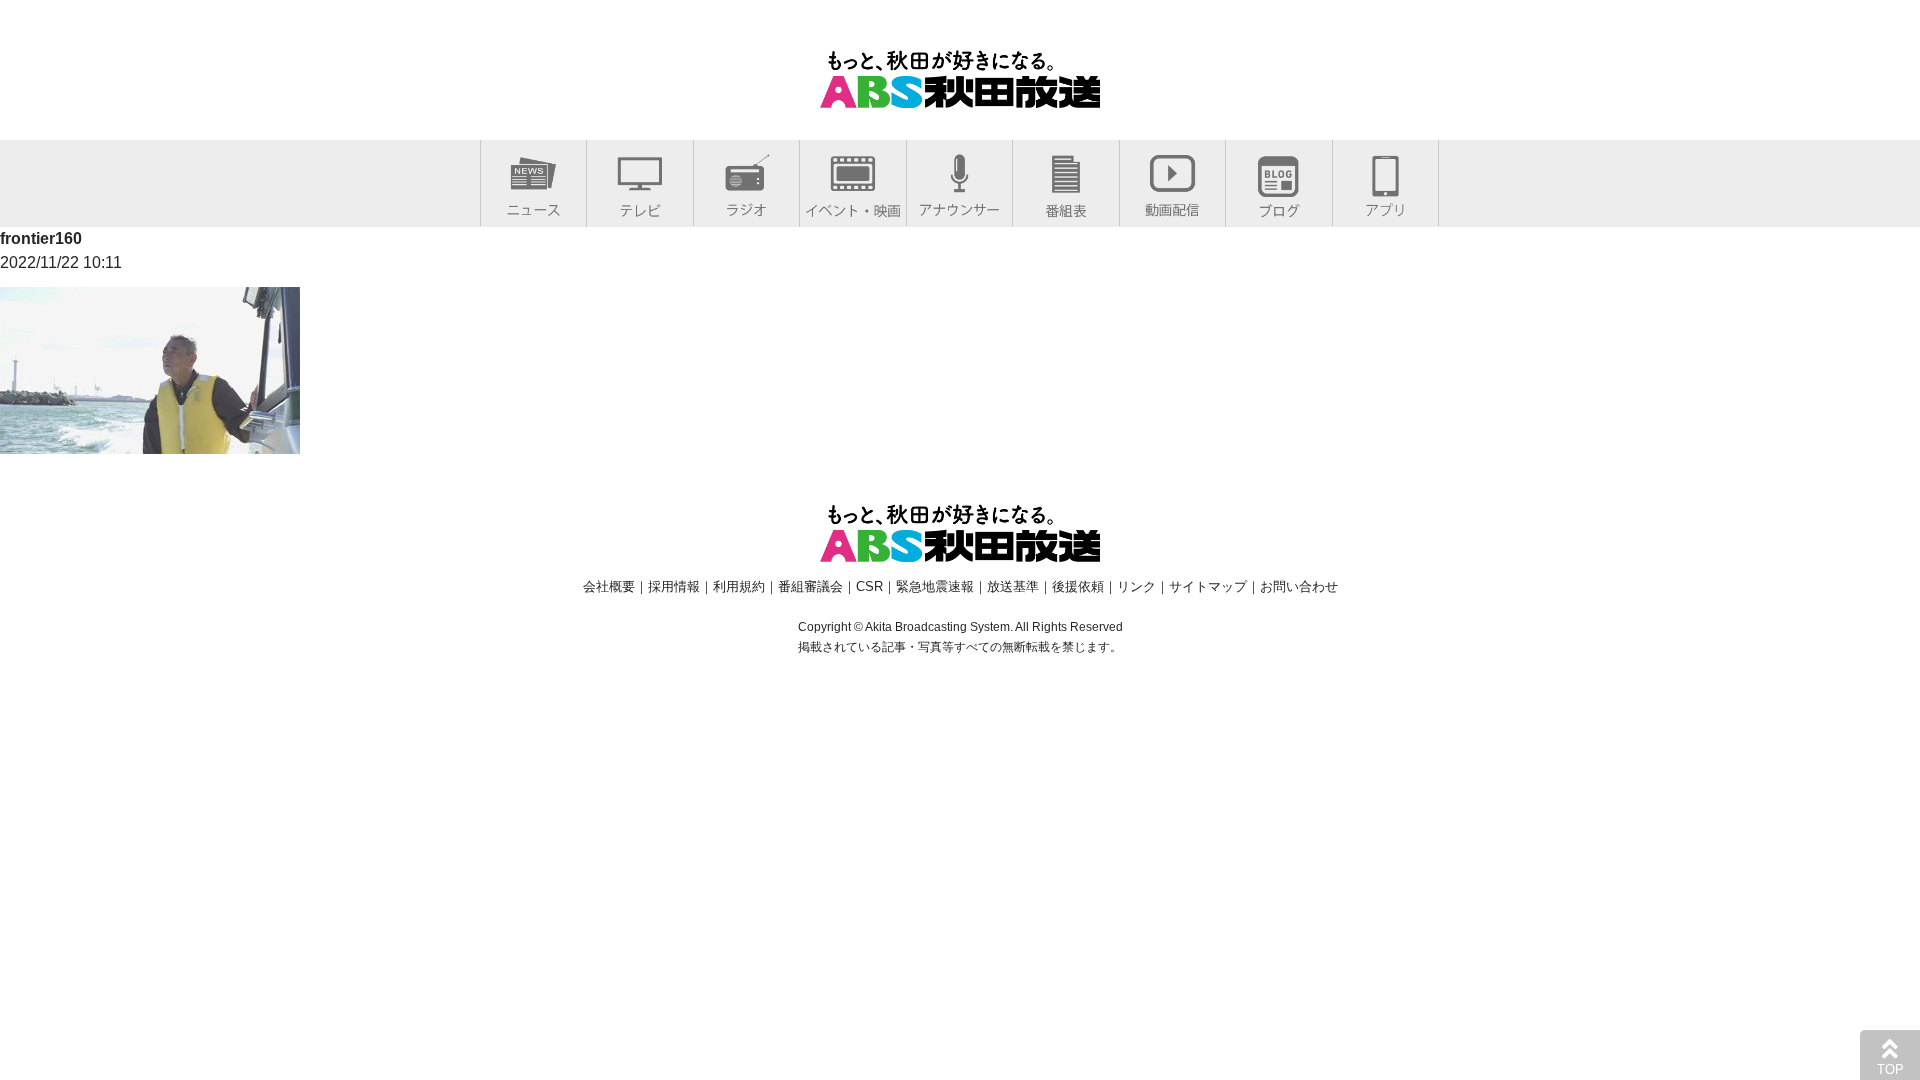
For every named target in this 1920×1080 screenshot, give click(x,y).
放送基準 (1013, 586)
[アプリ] (1385, 205)
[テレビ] (640, 206)
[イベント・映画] (853, 206)
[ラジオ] (746, 205)
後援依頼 (1078, 586)
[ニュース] (533, 205)
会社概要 (609, 586)
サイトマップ (1208, 586)
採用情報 (674, 586)
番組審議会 (810, 586)
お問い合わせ (1299, 586)
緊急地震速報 (935, 586)
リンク (1136, 586)
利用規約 (739, 586)
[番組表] (1066, 206)
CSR (869, 586)
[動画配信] (1172, 205)
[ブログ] (1279, 206)
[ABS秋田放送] (960, 95)
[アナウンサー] (959, 205)
